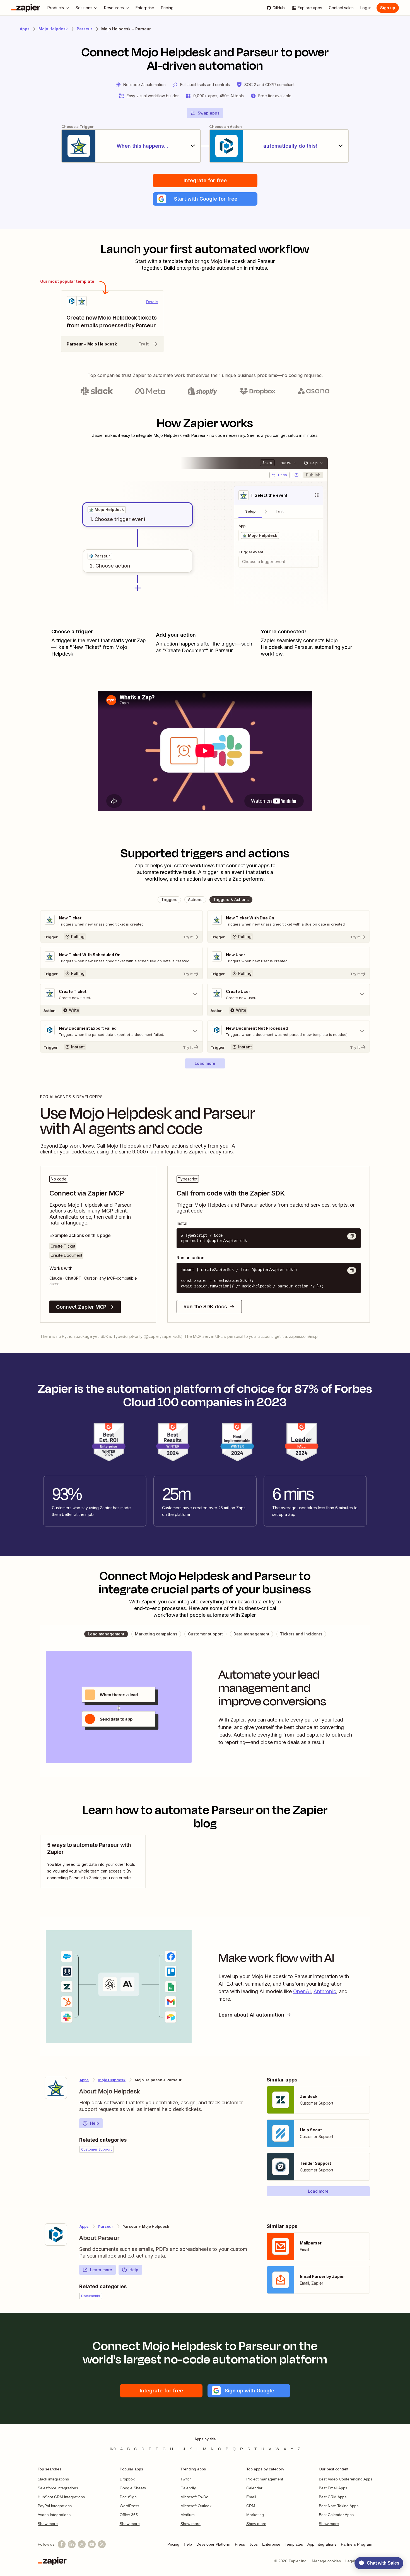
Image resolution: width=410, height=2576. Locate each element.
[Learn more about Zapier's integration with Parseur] (56, 2234)
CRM (251, 2506)
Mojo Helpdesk (53, 29)
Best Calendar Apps (336, 2515)
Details (152, 302)
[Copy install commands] (352, 1236)
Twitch (186, 2479)
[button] (205, 199)
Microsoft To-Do (194, 2497)
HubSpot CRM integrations (61, 2497)
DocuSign (128, 2497)
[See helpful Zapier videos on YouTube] (92, 2544)
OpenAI (302, 1991)
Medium (188, 2515)
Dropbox (127, 2479)
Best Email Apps (333, 2488)
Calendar (254, 2488)
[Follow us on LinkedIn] (72, 2544)
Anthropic (325, 1991)
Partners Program (357, 2544)
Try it (144, 344)
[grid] (107, 510)
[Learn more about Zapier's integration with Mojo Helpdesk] (56, 2088)
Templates (294, 2544)
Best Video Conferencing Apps (346, 2479)
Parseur (85, 29)
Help (95, 2123)
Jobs (254, 2544)
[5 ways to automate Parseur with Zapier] (93, 1861)
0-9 (113, 2449)
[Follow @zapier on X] (82, 2544)
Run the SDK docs (205, 1307)
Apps (25, 29)
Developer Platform (213, 2544)
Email (251, 2497)
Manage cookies (326, 2561)
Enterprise (271, 2544)
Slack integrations (53, 2479)
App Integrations (322, 2544)
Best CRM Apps (333, 2497)
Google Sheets (133, 2488)
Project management (265, 2479)
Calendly (188, 2488)
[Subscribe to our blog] (102, 2544)
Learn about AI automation (251, 2015)
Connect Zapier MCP (81, 1307)
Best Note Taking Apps (339, 2506)
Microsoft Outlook (196, 2506)
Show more (48, 2524)
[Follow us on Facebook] (62, 2544)
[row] (107, 510)
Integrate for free (205, 180)
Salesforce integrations (58, 2488)
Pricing (173, 2544)
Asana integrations (54, 2515)
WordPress (129, 2506)
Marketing (255, 2515)
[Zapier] (26, 8)
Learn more (101, 2270)
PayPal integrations (55, 2506)
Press (240, 2544)
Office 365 (129, 2515)
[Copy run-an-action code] (352, 1270)
